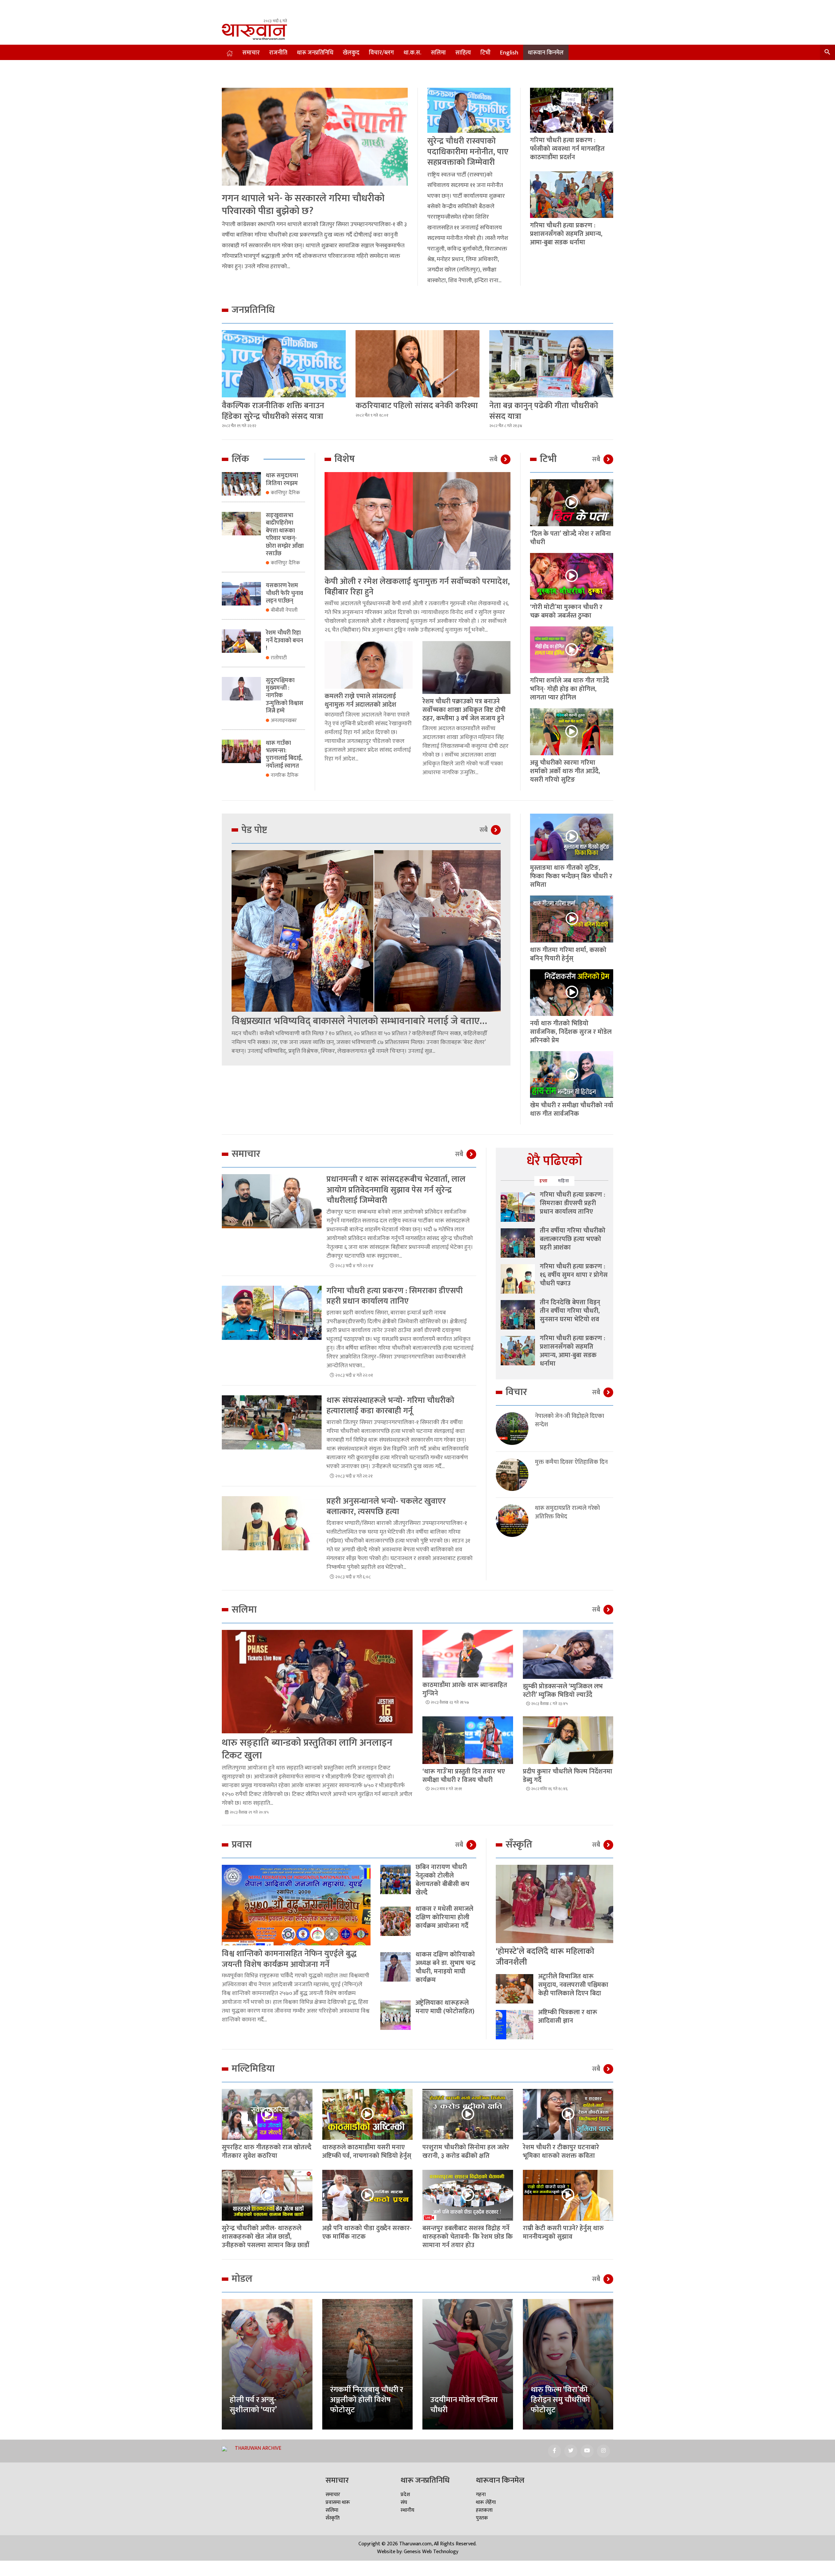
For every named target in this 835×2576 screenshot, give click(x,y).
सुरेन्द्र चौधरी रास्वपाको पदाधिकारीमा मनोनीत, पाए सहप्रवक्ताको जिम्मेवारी (468, 152)
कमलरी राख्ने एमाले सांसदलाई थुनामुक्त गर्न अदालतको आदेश (360, 700)
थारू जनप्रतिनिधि (315, 53)
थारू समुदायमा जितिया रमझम (282, 479)
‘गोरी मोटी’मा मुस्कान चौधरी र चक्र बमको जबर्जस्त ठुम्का (566, 611)
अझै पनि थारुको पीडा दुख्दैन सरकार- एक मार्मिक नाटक (367, 2232)
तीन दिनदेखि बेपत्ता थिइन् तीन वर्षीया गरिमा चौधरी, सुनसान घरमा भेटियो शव (570, 1311)
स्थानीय (407, 2510)
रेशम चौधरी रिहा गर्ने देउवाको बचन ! (284, 641)
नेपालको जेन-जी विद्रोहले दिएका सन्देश (569, 1420)
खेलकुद (351, 53)
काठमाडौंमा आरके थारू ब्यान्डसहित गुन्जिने (465, 1689)
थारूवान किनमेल (546, 53)
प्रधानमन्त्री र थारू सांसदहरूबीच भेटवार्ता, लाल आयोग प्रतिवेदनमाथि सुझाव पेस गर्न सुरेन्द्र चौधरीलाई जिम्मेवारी (396, 1190)
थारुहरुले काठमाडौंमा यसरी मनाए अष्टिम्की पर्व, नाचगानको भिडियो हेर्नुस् (367, 2152)
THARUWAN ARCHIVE (258, 2448)
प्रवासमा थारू (338, 2502)
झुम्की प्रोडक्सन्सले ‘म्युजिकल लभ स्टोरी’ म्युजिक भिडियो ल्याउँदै (563, 1691)
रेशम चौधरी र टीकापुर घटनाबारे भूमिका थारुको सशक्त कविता (561, 2152)
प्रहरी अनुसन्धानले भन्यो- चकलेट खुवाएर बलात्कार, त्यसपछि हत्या (386, 1507)
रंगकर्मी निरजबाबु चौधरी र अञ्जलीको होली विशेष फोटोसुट (367, 2400)
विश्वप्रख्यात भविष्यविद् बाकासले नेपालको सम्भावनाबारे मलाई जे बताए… (359, 1021)
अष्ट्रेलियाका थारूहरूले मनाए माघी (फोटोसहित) (445, 2007)
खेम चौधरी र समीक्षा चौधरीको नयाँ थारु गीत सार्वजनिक (572, 1110)
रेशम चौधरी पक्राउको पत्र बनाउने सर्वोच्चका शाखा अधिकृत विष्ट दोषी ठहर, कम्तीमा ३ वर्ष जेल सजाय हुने (464, 710)
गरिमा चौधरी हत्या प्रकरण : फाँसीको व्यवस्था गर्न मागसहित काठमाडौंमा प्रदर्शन (567, 149)
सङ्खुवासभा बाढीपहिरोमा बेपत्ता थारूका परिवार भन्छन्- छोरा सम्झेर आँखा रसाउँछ (285, 535)
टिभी (486, 53)
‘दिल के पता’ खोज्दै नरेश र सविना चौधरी (570, 538)
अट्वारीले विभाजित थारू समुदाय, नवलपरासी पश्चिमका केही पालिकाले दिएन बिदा (573, 1985)
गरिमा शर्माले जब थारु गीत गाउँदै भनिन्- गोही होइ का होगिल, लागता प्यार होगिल (569, 689)
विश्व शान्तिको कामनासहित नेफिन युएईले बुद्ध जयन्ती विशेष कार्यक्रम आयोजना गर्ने (289, 1959)
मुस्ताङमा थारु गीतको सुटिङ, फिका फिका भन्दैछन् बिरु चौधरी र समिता (571, 876)
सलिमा (438, 53)
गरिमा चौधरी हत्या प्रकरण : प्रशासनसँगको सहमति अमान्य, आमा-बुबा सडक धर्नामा (566, 234)
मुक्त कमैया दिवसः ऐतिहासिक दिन (571, 1462)
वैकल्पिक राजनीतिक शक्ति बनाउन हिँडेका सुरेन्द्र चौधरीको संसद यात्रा (273, 411)
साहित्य (463, 53)
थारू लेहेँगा (486, 2502)
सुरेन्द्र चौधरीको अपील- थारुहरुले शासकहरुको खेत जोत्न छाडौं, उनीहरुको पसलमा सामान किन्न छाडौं (266, 2237)
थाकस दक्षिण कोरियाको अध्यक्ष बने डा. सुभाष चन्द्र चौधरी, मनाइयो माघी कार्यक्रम (446, 1967)
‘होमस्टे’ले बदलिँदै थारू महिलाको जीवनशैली (545, 1957)
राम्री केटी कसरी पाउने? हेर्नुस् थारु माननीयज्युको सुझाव (563, 2232)
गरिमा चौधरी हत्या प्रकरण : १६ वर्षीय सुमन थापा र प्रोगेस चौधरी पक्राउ (574, 1275)
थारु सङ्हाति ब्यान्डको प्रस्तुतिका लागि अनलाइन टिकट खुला (307, 1749)
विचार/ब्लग (381, 53)
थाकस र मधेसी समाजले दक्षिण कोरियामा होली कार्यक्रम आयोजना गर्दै (444, 1917)
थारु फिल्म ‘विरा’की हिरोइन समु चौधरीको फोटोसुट (560, 2400)
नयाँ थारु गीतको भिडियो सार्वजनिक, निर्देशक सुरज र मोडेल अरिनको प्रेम (571, 1032)
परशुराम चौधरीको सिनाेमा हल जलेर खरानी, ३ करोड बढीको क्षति (466, 2152)
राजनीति (278, 53)
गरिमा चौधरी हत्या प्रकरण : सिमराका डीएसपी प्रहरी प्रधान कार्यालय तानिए (395, 1296)
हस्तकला (484, 2510)
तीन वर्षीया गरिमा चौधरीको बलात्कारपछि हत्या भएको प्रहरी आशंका (573, 1239)
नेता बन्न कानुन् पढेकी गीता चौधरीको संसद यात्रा (544, 411)
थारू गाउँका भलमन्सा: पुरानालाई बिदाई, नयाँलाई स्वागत (284, 755)
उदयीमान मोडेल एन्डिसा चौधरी (464, 2405)
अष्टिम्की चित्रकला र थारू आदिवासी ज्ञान (568, 2016)
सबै (493, 459)
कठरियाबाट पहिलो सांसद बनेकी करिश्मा (417, 406)
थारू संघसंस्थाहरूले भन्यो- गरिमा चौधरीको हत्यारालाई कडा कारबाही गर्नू (390, 1406)
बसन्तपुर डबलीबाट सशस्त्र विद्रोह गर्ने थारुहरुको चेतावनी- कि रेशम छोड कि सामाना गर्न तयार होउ (468, 2237)
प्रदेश (405, 2495)
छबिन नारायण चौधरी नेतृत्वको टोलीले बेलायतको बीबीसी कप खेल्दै (442, 1880)
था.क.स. (412, 53)
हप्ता (544, 1181)
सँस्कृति (333, 2518)
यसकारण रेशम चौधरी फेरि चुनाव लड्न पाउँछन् (284, 593)
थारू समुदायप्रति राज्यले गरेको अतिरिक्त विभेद (567, 1512)
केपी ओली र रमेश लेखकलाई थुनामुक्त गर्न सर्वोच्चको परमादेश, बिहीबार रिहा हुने (417, 587)
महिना (564, 1181)
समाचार (251, 53)
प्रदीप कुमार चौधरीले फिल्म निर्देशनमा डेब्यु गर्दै (568, 1776)
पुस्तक (482, 2518)
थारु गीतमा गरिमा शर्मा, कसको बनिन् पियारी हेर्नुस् (568, 954)
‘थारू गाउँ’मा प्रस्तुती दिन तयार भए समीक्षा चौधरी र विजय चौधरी (464, 1776)
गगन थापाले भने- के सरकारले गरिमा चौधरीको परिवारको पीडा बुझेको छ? (303, 205)
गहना (481, 2495)
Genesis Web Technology (431, 2552)
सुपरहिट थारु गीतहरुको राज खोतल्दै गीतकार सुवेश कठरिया (267, 2152)
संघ (404, 2502)
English (509, 53)
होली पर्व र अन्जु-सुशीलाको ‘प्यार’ (253, 2405)
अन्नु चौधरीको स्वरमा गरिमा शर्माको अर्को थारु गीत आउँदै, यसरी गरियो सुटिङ (565, 771)
